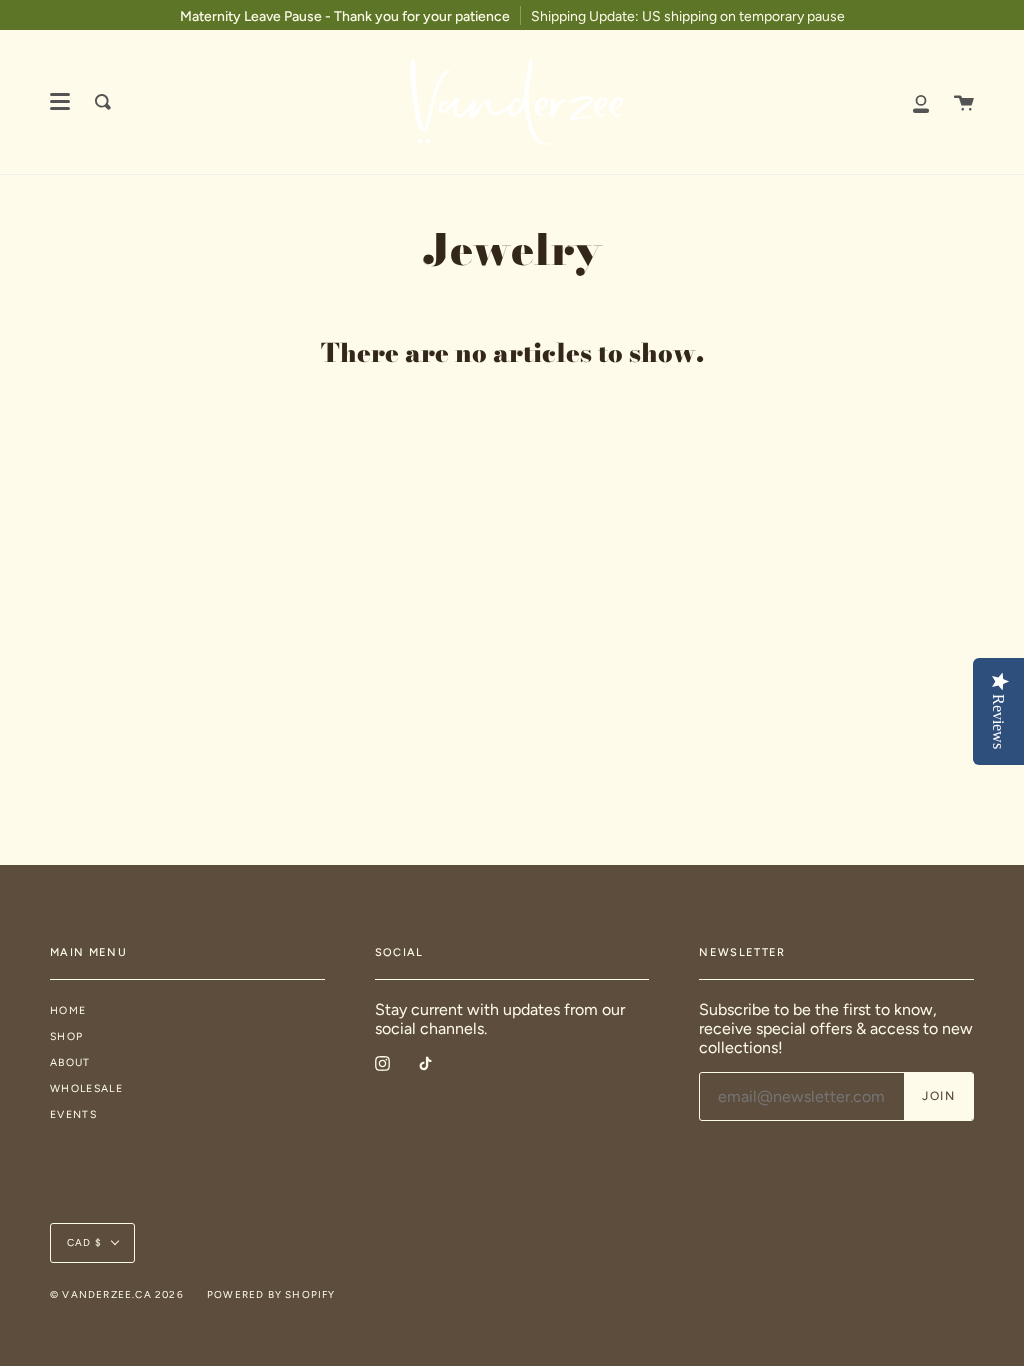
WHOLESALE (86, 1088)
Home (68, 1010)
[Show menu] (60, 102)
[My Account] (921, 102)
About (70, 1062)
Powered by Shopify (271, 1294)
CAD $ (84, 1242)
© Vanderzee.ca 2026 (117, 1294)
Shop (66, 1036)
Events (73, 1114)
